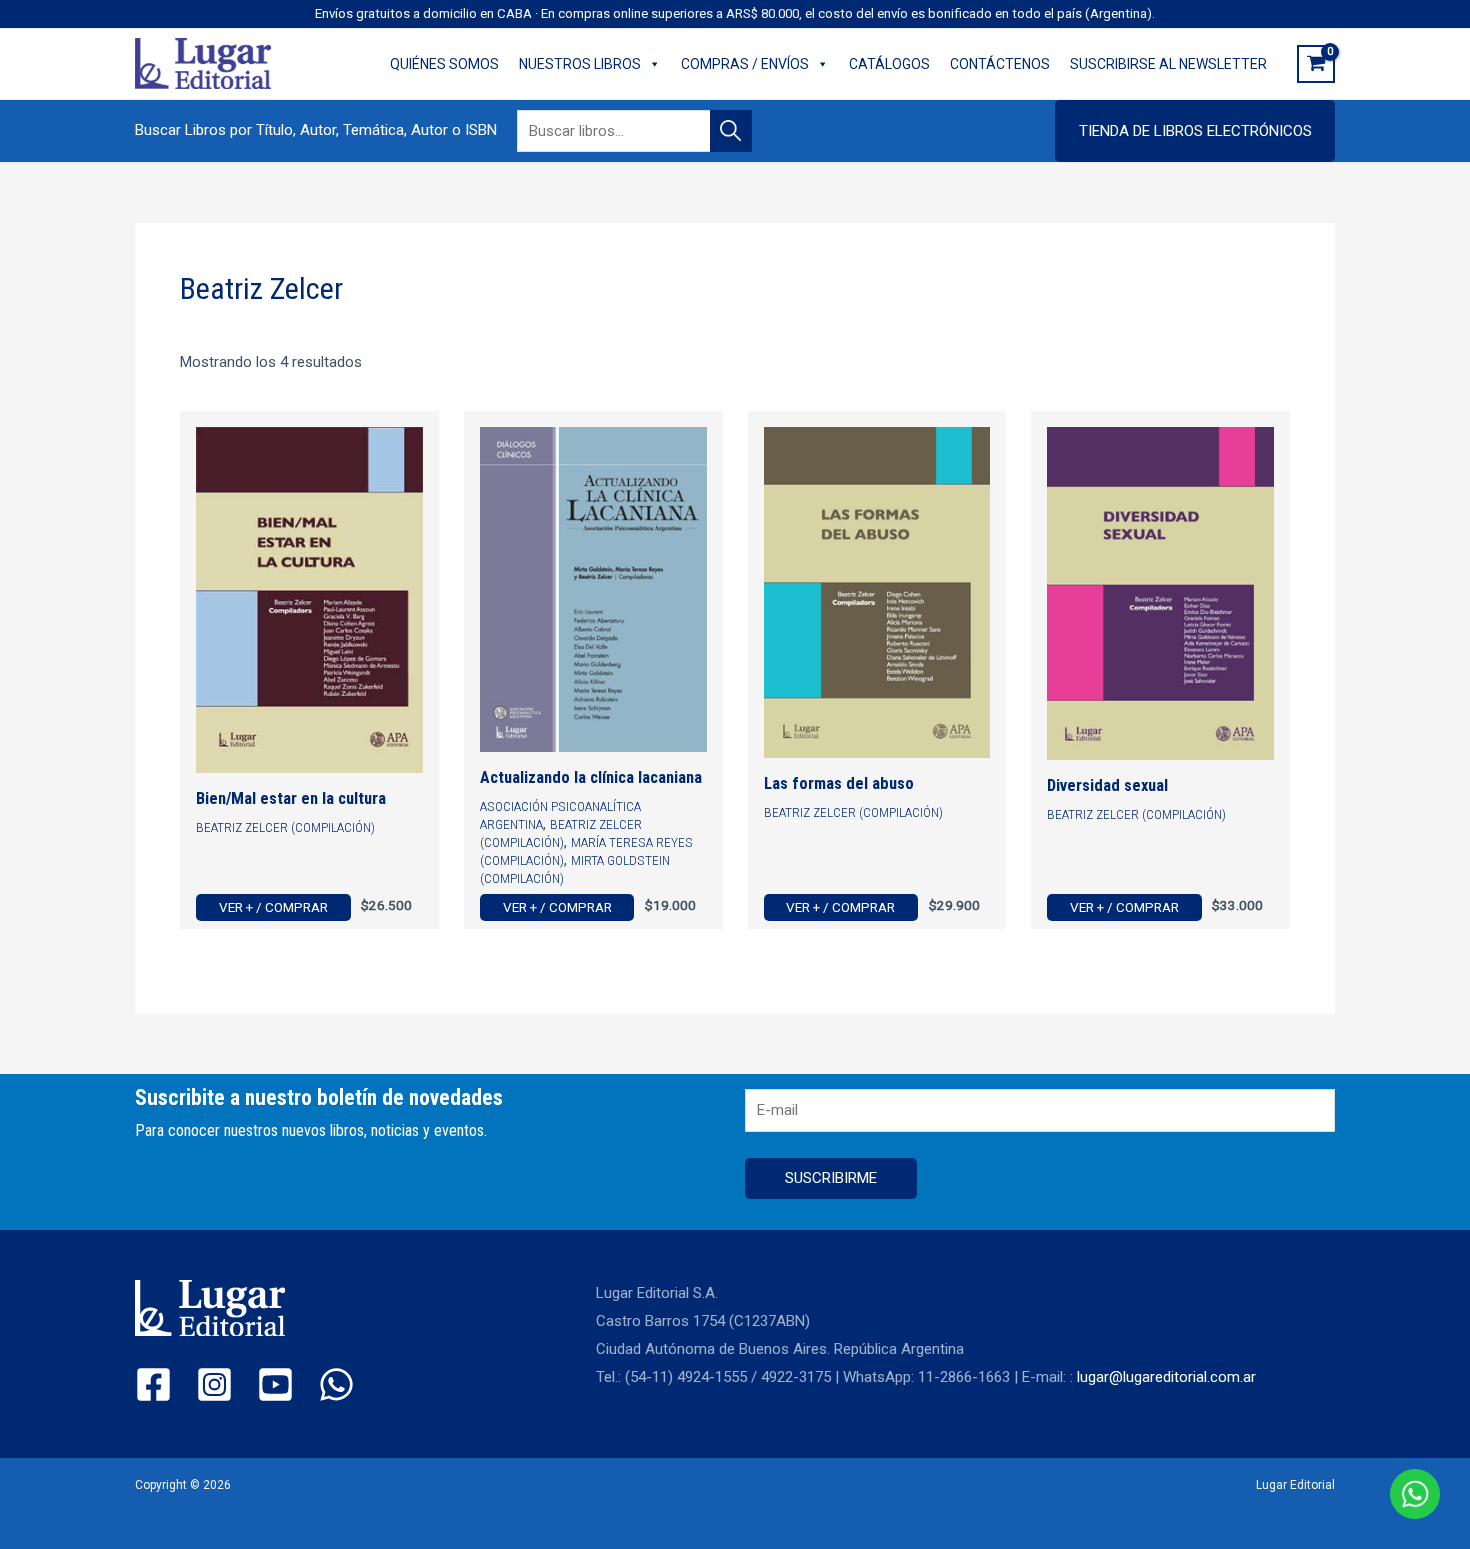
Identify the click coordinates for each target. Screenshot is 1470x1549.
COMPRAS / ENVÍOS (745, 64)
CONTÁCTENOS (1000, 64)
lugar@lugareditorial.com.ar (1166, 1377)
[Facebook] (153, 1384)
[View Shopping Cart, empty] (1316, 64)
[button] (1195, 131)
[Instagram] (214, 1384)
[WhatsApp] (336, 1384)
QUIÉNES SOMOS (444, 64)
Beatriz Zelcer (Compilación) (285, 827)
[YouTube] (275, 1384)
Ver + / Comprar (273, 907)
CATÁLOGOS (889, 64)
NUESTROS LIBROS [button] (580, 64)
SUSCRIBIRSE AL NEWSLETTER (1168, 64)
